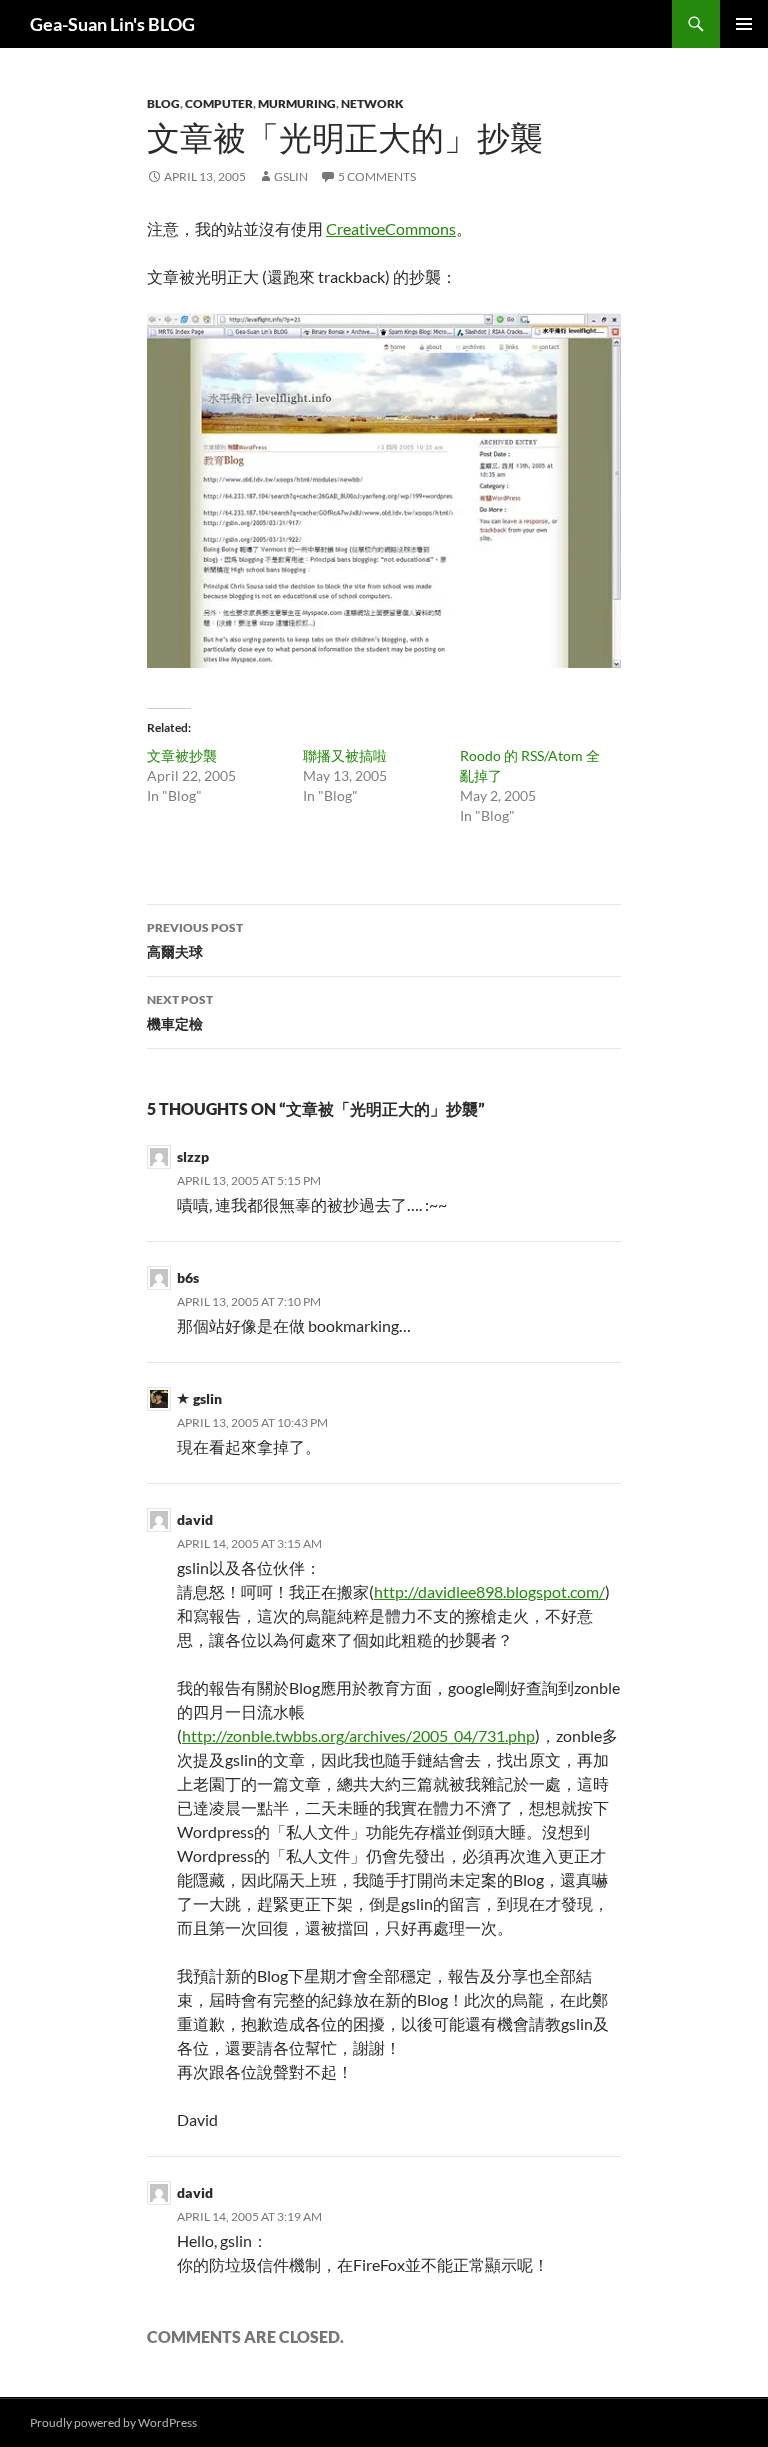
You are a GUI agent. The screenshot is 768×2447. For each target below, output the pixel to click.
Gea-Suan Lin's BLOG (112, 24)
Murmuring (297, 103)
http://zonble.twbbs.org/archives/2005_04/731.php (358, 1735)
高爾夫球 (195, 940)
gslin (291, 176)
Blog (163, 103)
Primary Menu (744, 24)
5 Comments (377, 176)
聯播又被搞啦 (345, 755)
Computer (219, 103)
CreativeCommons (391, 228)
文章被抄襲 (182, 755)
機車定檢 (180, 1012)
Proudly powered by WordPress (113, 2422)
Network (372, 103)
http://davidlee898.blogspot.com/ (489, 1591)
